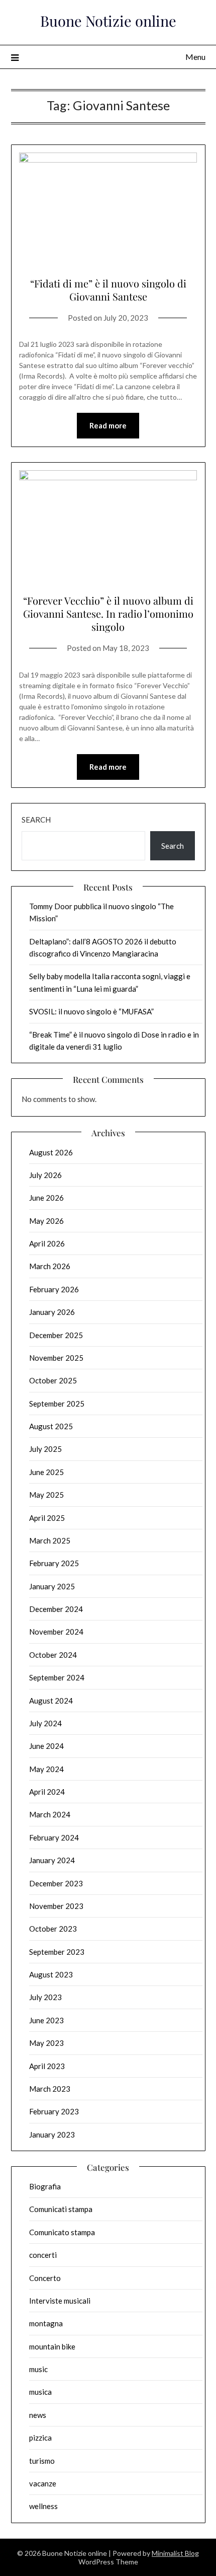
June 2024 (46, 1746)
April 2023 (47, 2066)
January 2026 (52, 1312)
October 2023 (53, 1929)
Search (36, 820)
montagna (46, 2323)
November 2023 (56, 1906)
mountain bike (52, 2346)
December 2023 (56, 1883)
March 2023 (50, 2089)
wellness (43, 2506)
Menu (195, 57)
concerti (43, 2255)
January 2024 (52, 1860)
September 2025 (57, 1404)
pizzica (40, 2438)
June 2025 (46, 1472)
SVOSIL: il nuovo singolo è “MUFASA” (91, 1011)
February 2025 (54, 1563)
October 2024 (53, 1655)
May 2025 (46, 1495)
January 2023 (52, 2135)
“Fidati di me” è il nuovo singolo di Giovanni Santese (108, 290)
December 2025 (56, 1335)
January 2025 (52, 1586)
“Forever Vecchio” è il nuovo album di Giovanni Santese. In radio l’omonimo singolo (108, 613)
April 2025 (47, 1518)
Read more (108, 425)
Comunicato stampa (62, 2232)
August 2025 (51, 1426)
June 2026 (46, 1198)
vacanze (43, 2483)
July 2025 (45, 1449)
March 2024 (50, 1814)
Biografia (45, 2186)
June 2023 (46, 2020)
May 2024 (46, 1769)
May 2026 (46, 1221)
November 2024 (56, 1632)
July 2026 (45, 1175)
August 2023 (51, 1974)
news (38, 2415)
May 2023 (46, 2043)
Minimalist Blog (175, 2553)
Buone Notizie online (108, 21)
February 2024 (54, 1837)
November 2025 (56, 1358)
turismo (42, 2461)
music (38, 2369)
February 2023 (54, 2111)
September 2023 (57, 1952)
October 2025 (53, 1380)
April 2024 (47, 1792)
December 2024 (56, 1609)
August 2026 (51, 1152)
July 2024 (45, 1723)
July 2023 (45, 1997)
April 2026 (47, 1243)
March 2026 (50, 1266)
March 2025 (50, 1540)
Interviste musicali (60, 2301)
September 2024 (57, 1677)
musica (40, 2392)
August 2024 (51, 1701)
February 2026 (54, 1289)
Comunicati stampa (61, 2209)
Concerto (45, 2278)
